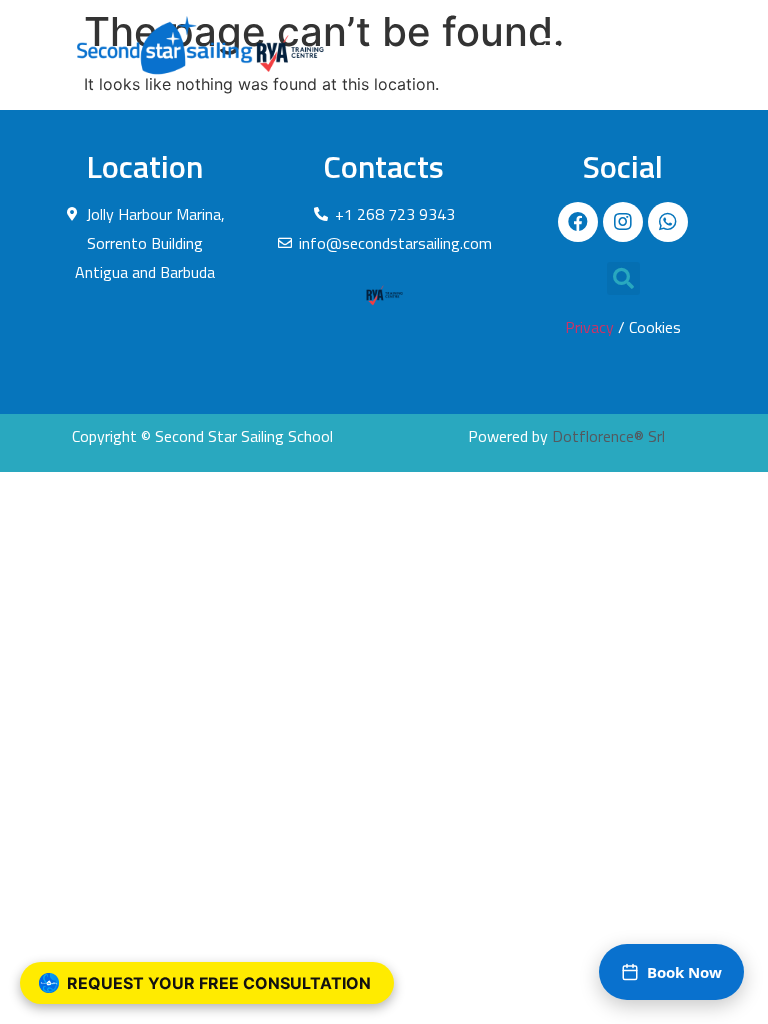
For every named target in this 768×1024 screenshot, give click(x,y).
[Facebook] (578, 222)
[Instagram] (623, 222)
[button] (548, 45)
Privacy (589, 327)
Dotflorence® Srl (608, 436)
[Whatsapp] (668, 222)
